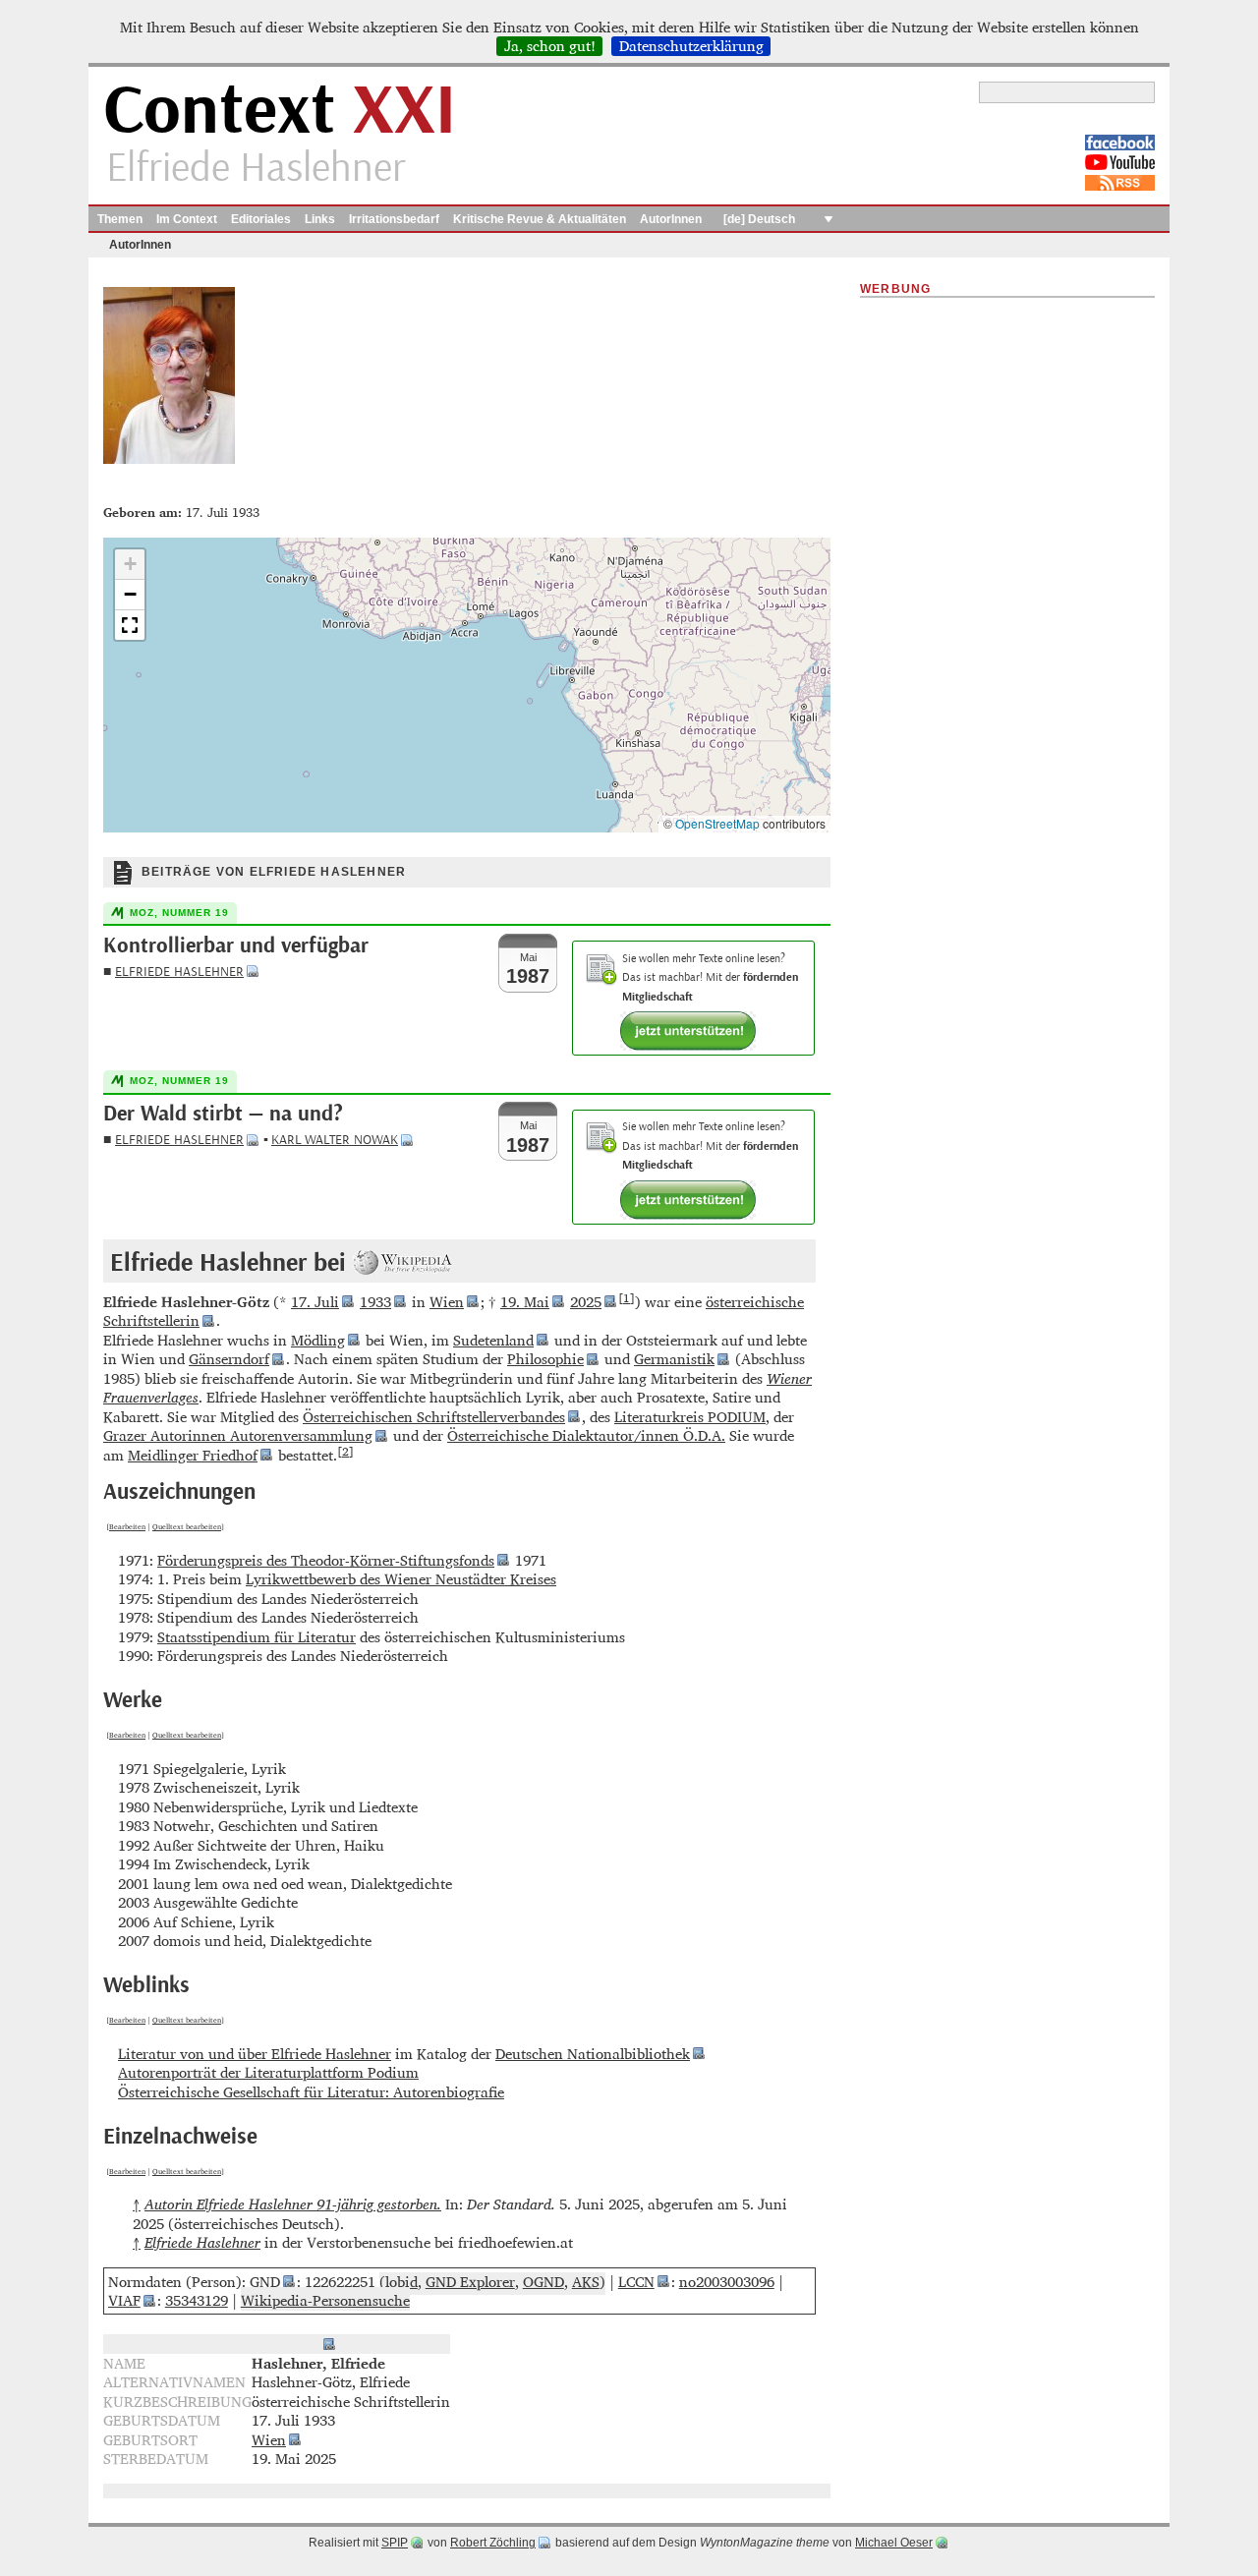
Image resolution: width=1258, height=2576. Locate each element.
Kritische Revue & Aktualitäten (540, 219)
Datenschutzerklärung (691, 46)
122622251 (340, 2282)
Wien (447, 1302)
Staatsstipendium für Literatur (257, 1637)
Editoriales (261, 219)
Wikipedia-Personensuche (325, 2300)
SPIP (395, 2543)
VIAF (124, 2300)
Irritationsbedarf (394, 219)
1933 (375, 1302)
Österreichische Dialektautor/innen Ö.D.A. (586, 1435)
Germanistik (674, 1359)
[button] (130, 565)
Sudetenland (493, 1340)
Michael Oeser (894, 2543)
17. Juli (315, 1302)
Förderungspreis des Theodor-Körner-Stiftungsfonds (326, 1560)
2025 (586, 1302)
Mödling (318, 1340)
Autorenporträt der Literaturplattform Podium (268, 2072)
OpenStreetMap (717, 823)
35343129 (197, 2300)
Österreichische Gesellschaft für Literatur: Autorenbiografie (311, 2092)
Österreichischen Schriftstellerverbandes (434, 1417)
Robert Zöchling (493, 2543)
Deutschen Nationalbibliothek (593, 2054)
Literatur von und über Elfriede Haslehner (255, 2054)
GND (265, 2282)
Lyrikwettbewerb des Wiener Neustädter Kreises (401, 1579)
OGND (543, 2282)
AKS (586, 2282)
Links (320, 219)
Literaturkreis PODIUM (690, 1417)
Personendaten (269, 2344)
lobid (401, 2282)
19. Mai (525, 1302)
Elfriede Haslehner (179, 972)
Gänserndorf (229, 1359)
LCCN (636, 2282)
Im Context (187, 219)
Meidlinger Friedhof (193, 1455)
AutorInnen (671, 219)
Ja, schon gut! (550, 46)
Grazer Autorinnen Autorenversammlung (238, 1435)
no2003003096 (727, 2282)
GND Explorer (470, 2282)
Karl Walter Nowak (335, 1140)
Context (280, 112)
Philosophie (545, 1359)
